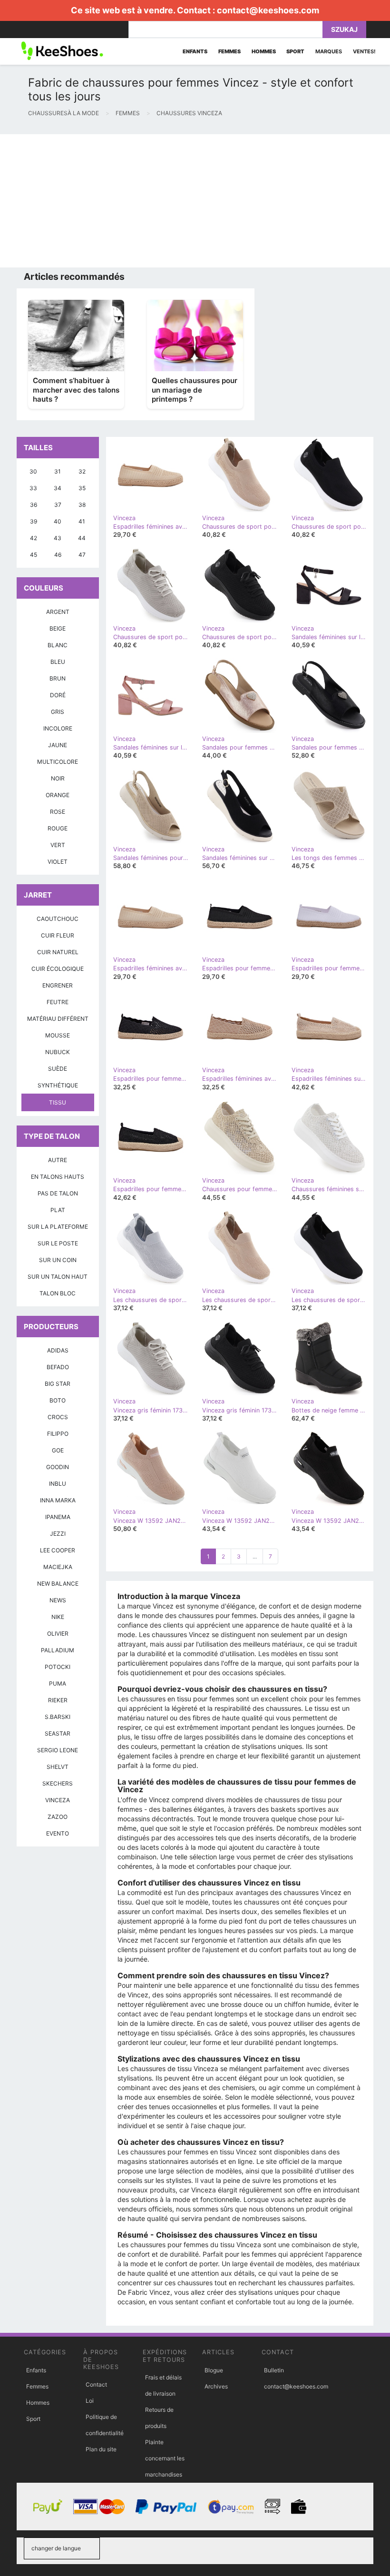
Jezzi (58, 1534)
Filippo (58, 1434)
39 (34, 521)
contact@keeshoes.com (268, 10)
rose (58, 812)
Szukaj (344, 29)
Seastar (58, 1733)
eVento (58, 1833)
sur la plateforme (58, 1227)
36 (34, 505)
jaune (58, 745)
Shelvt (58, 1767)
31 (58, 471)
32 (82, 471)
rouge (58, 828)
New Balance (58, 1584)
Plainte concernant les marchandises (165, 2458)
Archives (216, 2386)
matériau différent (58, 1019)
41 (82, 521)
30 (33, 471)
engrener (58, 985)
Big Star (58, 1384)
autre (58, 1160)
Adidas (58, 1350)
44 (82, 538)
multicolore (58, 762)
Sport (33, 2419)
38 (82, 505)
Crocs (58, 1417)
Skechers (58, 1783)
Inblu (58, 1484)
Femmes (37, 2386)
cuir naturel (58, 952)
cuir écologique (58, 969)
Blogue (214, 2370)
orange (58, 795)
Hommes (38, 2403)
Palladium (58, 1650)
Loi (90, 2401)
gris (58, 712)
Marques (329, 51)
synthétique (58, 1085)
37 (58, 505)
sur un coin (58, 1260)
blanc (58, 645)
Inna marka (58, 1500)
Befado (58, 1367)
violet (58, 862)
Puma (58, 1683)
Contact (96, 2384)
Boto (58, 1400)
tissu (58, 1102)
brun (58, 678)
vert (58, 845)
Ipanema (58, 1517)
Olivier (58, 1633)
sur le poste (58, 1243)
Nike (58, 1617)
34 (58, 488)
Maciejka (58, 1567)
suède (58, 1069)
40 (58, 521)
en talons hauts (58, 1177)
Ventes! (364, 51)
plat (58, 1210)
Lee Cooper (58, 1550)
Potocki (58, 1667)
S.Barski (58, 1717)
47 (82, 555)
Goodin (58, 1467)
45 (34, 555)
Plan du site (101, 2449)
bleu (58, 662)
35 (82, 488)
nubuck (58, 1052)
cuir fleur (58, 935)
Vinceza (58, 1800)
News (58, 1600)
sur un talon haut (58, 1277)
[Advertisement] (195, 201)
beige (58, 628)
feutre (58, 1002)
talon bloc (58, 1293)
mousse (58, 1035)
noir (58, 778)
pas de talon (58, 1193)
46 (58, 555)
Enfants (36, 2370)
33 (33, 488)
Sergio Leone (58, 1750)
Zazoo (58, 1817)
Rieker (58, 1700)
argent (58, 612)
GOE (58, 1450)
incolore (58, 728)
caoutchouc (58, 919)
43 (58, 538)
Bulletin (274, 2370)
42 (34, 538)
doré (58, 695)
